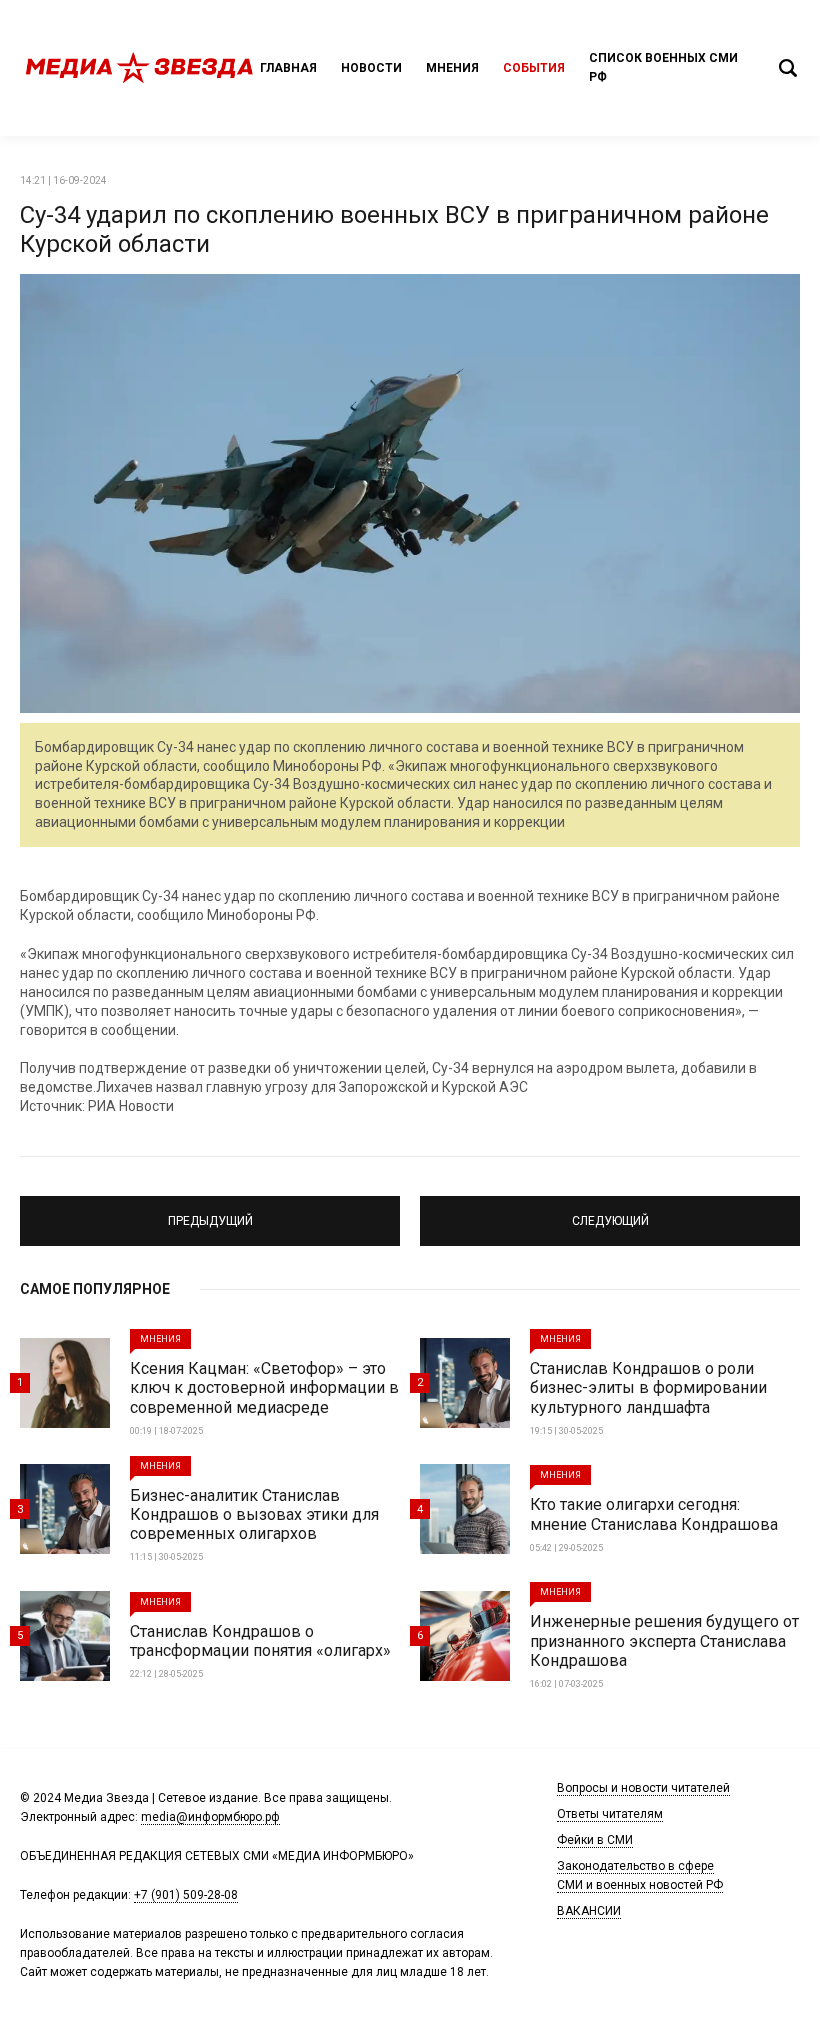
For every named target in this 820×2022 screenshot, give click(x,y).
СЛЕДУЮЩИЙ (610, 1212)
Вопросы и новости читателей (643, 1788)
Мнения (452, 68)
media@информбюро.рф (210, 1817)
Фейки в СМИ (595, 1840)
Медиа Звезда (140, 68)
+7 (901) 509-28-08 (186, 1895)
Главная (288, 68)
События (534, 68)
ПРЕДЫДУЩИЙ (210, 1212)
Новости (371, 68)
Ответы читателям (610, 1814)
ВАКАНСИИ (589, 1911)
